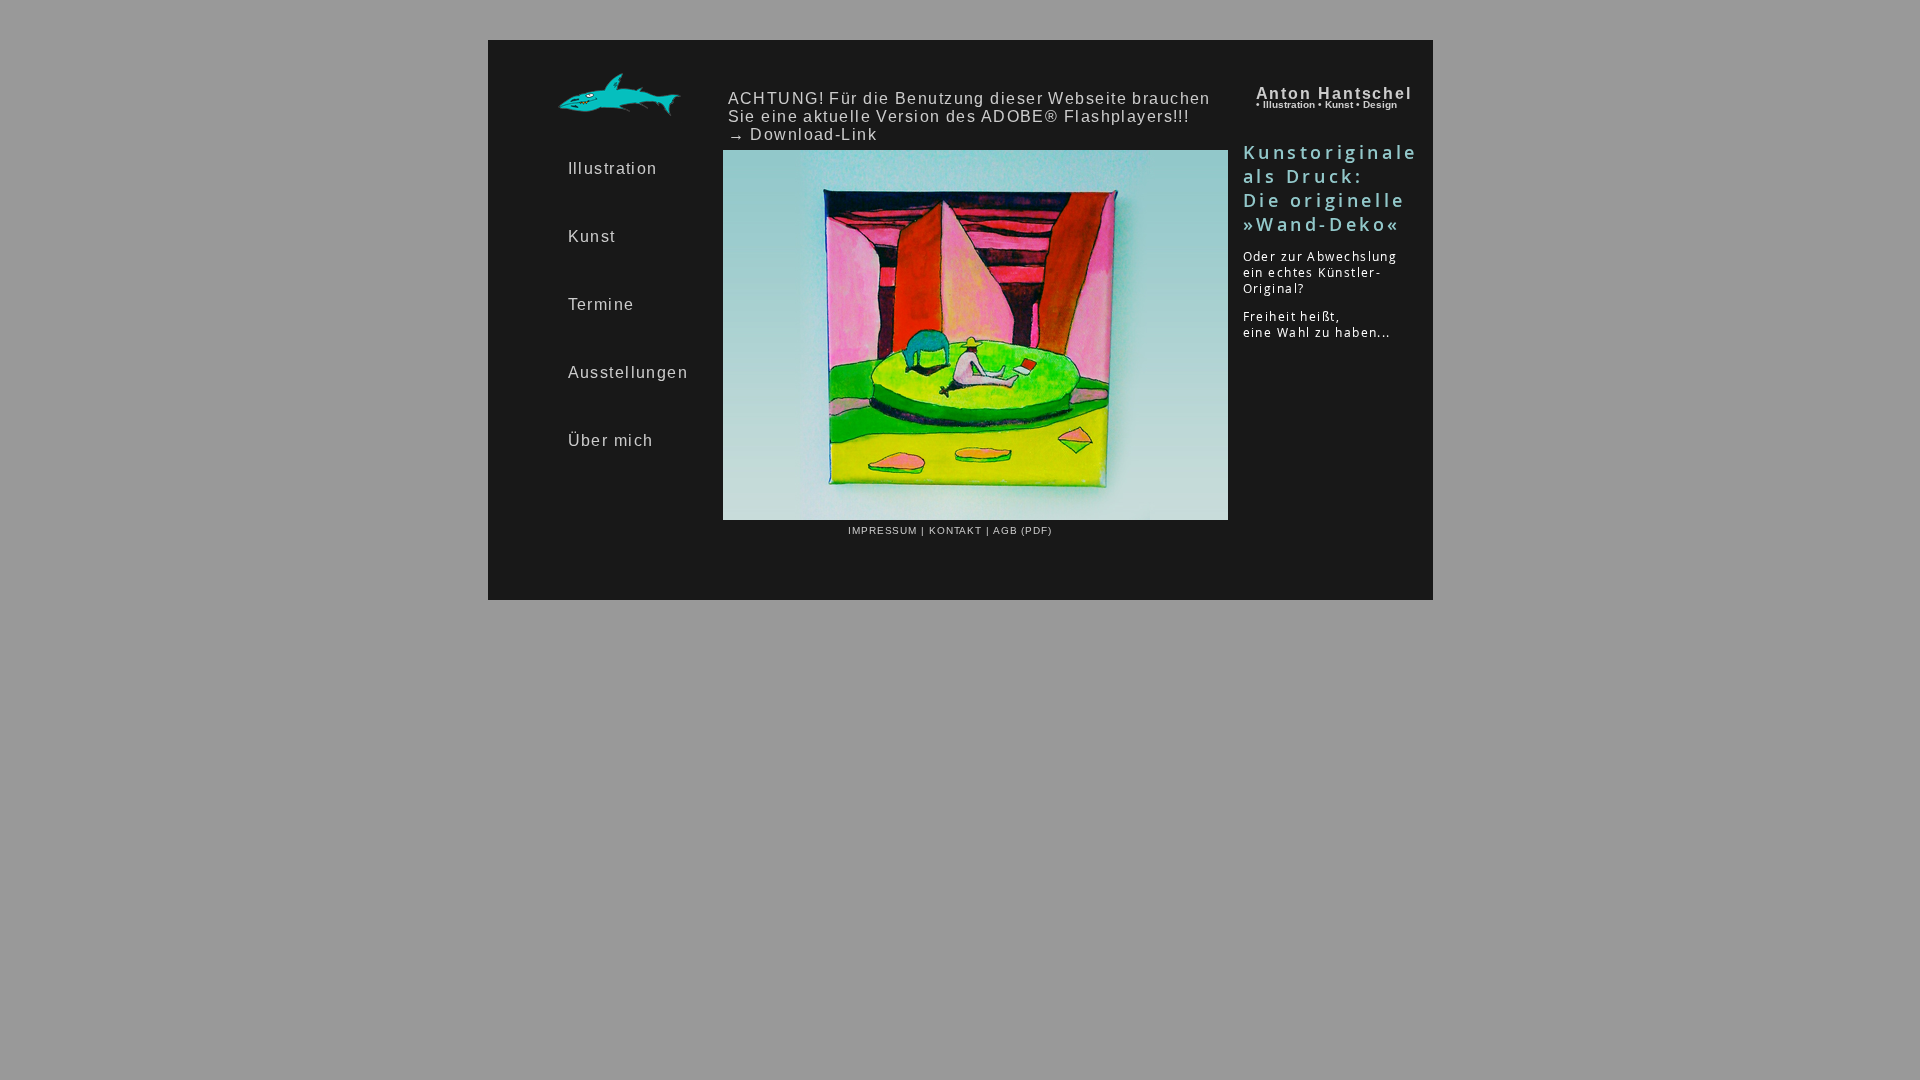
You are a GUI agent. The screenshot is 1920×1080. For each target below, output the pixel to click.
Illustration (613, 168)
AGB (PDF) (1022, 530)
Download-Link (813, 134)
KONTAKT (957, 530)
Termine (601, 304)
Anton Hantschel (1334, 93)
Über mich (611, 440)
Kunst (592, 236)
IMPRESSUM (884, 530)
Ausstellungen (628, 372)
